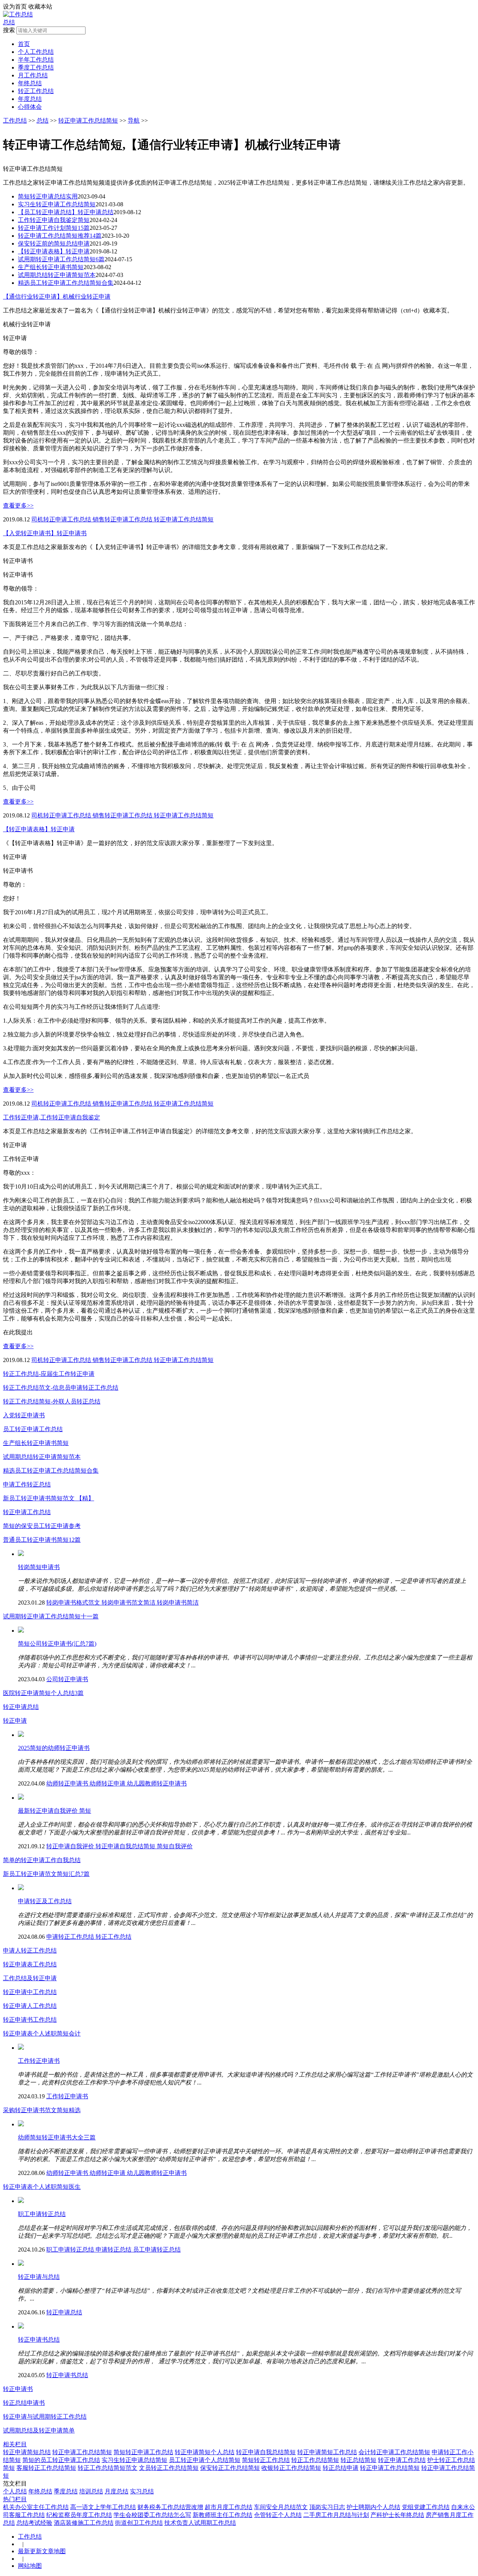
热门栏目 (15, 2499)
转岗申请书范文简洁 (129, 1603)
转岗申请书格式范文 (74, 1603)
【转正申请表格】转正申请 (54, 251)
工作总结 (15, 121)
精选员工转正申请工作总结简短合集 (66, 283)
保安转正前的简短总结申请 (54, 244)
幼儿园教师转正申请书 (157, 1783)
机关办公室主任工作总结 (36, 2507)
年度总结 (30, 99)
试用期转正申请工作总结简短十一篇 (51, 1616)
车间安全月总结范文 (281, 2507)
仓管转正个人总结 (278, 2515)
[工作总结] (18, 14)
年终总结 (30, 83)
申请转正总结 (114, 2250)
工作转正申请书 (39, 2061)
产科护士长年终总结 (397, 2515)
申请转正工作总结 (71, 1937)
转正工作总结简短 (315, 2460)
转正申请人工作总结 (30, 2006)
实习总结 (142, 2491)
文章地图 (54, 2551)
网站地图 (30, 2566)
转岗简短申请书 (39, 1567)
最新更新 (30, 2551)
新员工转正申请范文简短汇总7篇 (46, 1874)
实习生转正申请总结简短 (134, 2460)
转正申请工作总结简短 (88, 121)
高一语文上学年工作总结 (103, 2507)
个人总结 (15, 2491)
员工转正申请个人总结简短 (205, 2460)
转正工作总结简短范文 (108, 2468)
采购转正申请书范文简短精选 (42, 2110)
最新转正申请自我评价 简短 (55, 1811)
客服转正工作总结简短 (46, 2468)
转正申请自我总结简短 (126, 1846)
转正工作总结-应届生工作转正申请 (49, 1374)
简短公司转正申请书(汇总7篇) (57, 1644)
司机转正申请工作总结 (62, 519)
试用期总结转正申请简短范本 (57, 275)
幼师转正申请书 (68, 1783)
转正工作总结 (36, 91)
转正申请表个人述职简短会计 (42, 2033)
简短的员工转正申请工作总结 (61, 2460)
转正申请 (15, 1721)
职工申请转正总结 (42, 2214)
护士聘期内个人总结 (373, 2507)
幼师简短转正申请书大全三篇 (57, 2137)
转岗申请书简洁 (178, 1603)
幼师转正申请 (108, 1783)
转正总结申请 (341, 2468)
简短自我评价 (175, 1846)
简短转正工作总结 (266, 2460)
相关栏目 (15, 2444)
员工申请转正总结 (157, 2250)
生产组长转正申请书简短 (51, 267)
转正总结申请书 (24, 2403)
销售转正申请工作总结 (123, 519)
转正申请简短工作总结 (327, 2452)
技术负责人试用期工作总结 (200, 2523)
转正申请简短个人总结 (205, 2452)
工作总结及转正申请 (30, 1978)
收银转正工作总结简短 (291, 2468)
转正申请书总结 (39, 2340)
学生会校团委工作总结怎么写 (152, 2515)
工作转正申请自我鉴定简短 (54, 220)
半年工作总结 (36, 60)
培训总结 (91, 2491)
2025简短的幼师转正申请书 (54, 1748)
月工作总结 (33, 75)
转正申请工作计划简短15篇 (54, 228)
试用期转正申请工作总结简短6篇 (61, 259)
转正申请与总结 (39, 2277)
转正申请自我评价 (71, 1846)
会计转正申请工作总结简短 (394, 2452)
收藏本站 (40, 7)
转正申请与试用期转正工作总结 (45, 2417)
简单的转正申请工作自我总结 (42, 1860)
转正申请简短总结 (27, 2452)
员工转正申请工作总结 (33, 1429)
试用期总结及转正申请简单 (39, 2430)
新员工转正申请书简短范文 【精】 (49, 1498)
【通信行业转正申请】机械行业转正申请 (57, 297)
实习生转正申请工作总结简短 (57, 204)
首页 (24, 44)
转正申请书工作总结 (30, 2020)
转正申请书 (18, 2389)
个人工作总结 (36, 52)
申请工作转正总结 (27, 1484)
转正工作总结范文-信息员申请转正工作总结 (61, 1388)
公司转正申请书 (67, 1679)
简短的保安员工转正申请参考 (42, 1526)
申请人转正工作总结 (30, 1951)
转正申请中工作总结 (30, 1992)
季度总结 (66, 2491)
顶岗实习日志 (327, 2507)
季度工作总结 (36, 67)
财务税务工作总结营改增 (170, 2507)
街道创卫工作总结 (139, 2523)
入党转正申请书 (24, 1415)
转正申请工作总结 (27, 1512)
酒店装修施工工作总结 (84, 2523)
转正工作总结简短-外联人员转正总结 (52, 1401)
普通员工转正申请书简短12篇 (42, 1540)
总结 (9, 22)
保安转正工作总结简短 (230, 2468)
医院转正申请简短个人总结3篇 (43, 1693)
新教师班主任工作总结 (223, 2515)
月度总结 (117, 2491)
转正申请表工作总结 (30, 1964)
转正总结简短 (358, 2460)
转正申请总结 (21, 1707)
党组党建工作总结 (426, 2507)
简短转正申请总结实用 (48, 196)
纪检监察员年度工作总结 (79, 2515)
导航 (134, 121)
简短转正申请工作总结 (143, 2452)
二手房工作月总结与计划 (336, 2515)
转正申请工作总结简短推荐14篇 (60, 236)
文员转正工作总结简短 (169, 2468)
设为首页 (15, 7)
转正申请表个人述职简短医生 (42, 2187)
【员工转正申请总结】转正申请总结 (66, 212)
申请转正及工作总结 (45, 1901)
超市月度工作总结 (229, 2507)
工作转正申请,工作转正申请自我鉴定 (52, 1117)
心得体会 (30, 107)
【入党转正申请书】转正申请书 (45, 533)
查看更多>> (18, 506)
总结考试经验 (34, 2523)
